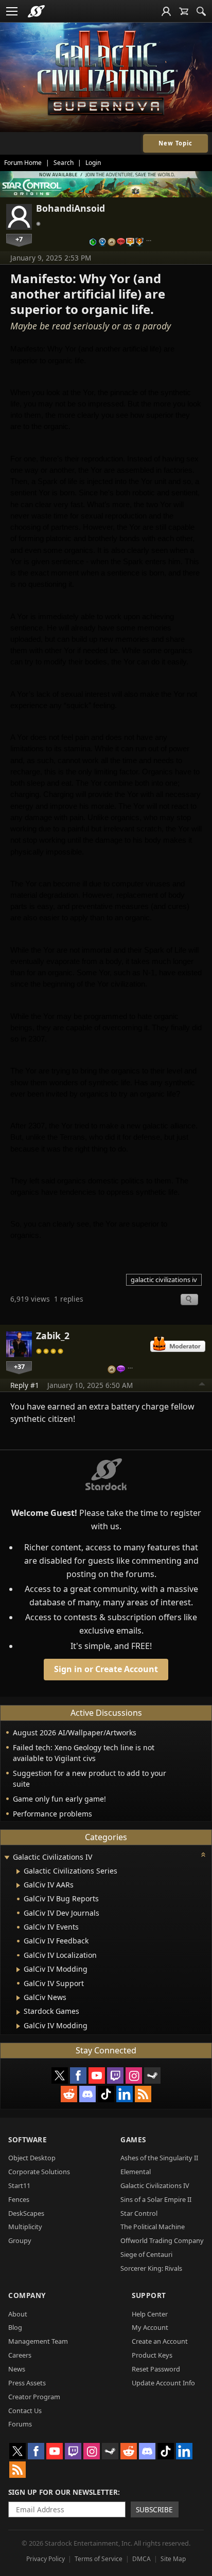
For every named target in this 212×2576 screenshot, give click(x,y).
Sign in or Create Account (106, 1669)
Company (27, 2295)
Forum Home (23, 163)
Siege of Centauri (146, 2254)
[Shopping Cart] (184, 11)
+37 (19, 1366)
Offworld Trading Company (162, 2240)
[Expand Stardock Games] (18, 2012)
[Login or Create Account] (166, 11)
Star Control (139, 2213)
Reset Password (156, 2369)
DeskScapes (26, 2213)
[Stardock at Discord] (87, 2094)
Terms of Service (99, 2559)
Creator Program (34, 2397)
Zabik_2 (53, 1336)
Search (64, 163)
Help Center (150, 2314)
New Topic (175, 143)
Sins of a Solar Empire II (156, 2199)
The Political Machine (153, 2227)
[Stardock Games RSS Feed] (143, 2094)
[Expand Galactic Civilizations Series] (18, 1871)
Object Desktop (32, 2158)
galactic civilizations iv (164, 1280)
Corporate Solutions (39, 2172)
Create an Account (160, 2341)
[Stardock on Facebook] (78, 2075)
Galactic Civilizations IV (155, 2185)
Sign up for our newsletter (63, 2492)
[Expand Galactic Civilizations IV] (7, 1858)
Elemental (136, 2172)
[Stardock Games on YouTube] (97, 2075)
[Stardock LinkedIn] (125, 2094)
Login (93, 163)
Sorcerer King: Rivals (151, 2268)
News (17, 2369)
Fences (19, 2199)
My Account (150, 2327)
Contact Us (25, 2411)
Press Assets (27, 2383)
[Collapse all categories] (203, 1855)
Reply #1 (25, 1385)
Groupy (20, 2240)
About (18, 2314)
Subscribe (154, 2509)
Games (133, 2139)
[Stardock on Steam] (152, 2075)
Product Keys (152, 2355)
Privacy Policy (46, 2559)
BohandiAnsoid (70, 208)
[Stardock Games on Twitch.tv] (115, 2075)
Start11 (19, 2185)
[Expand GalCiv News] (18, 1998)
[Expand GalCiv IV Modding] (18, 1970)
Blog (15, 2327)
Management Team (38, 2341)
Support (149, 2295)
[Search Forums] (201, 11)
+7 (19, 239)
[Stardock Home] (36, 11)
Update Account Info (163, 2383)
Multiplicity (25, 2227)
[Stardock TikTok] (106, 2094)
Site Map (173, 2559)
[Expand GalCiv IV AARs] (18, 1885)
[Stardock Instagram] (134, 2075)
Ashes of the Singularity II (159, 2158)
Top (202, 1385)
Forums (20, 2424)
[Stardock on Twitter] (60, 2075)
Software (28, 2139)
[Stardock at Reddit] (69, 2094)
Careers (20, 2355)
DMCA (142, 2559)
